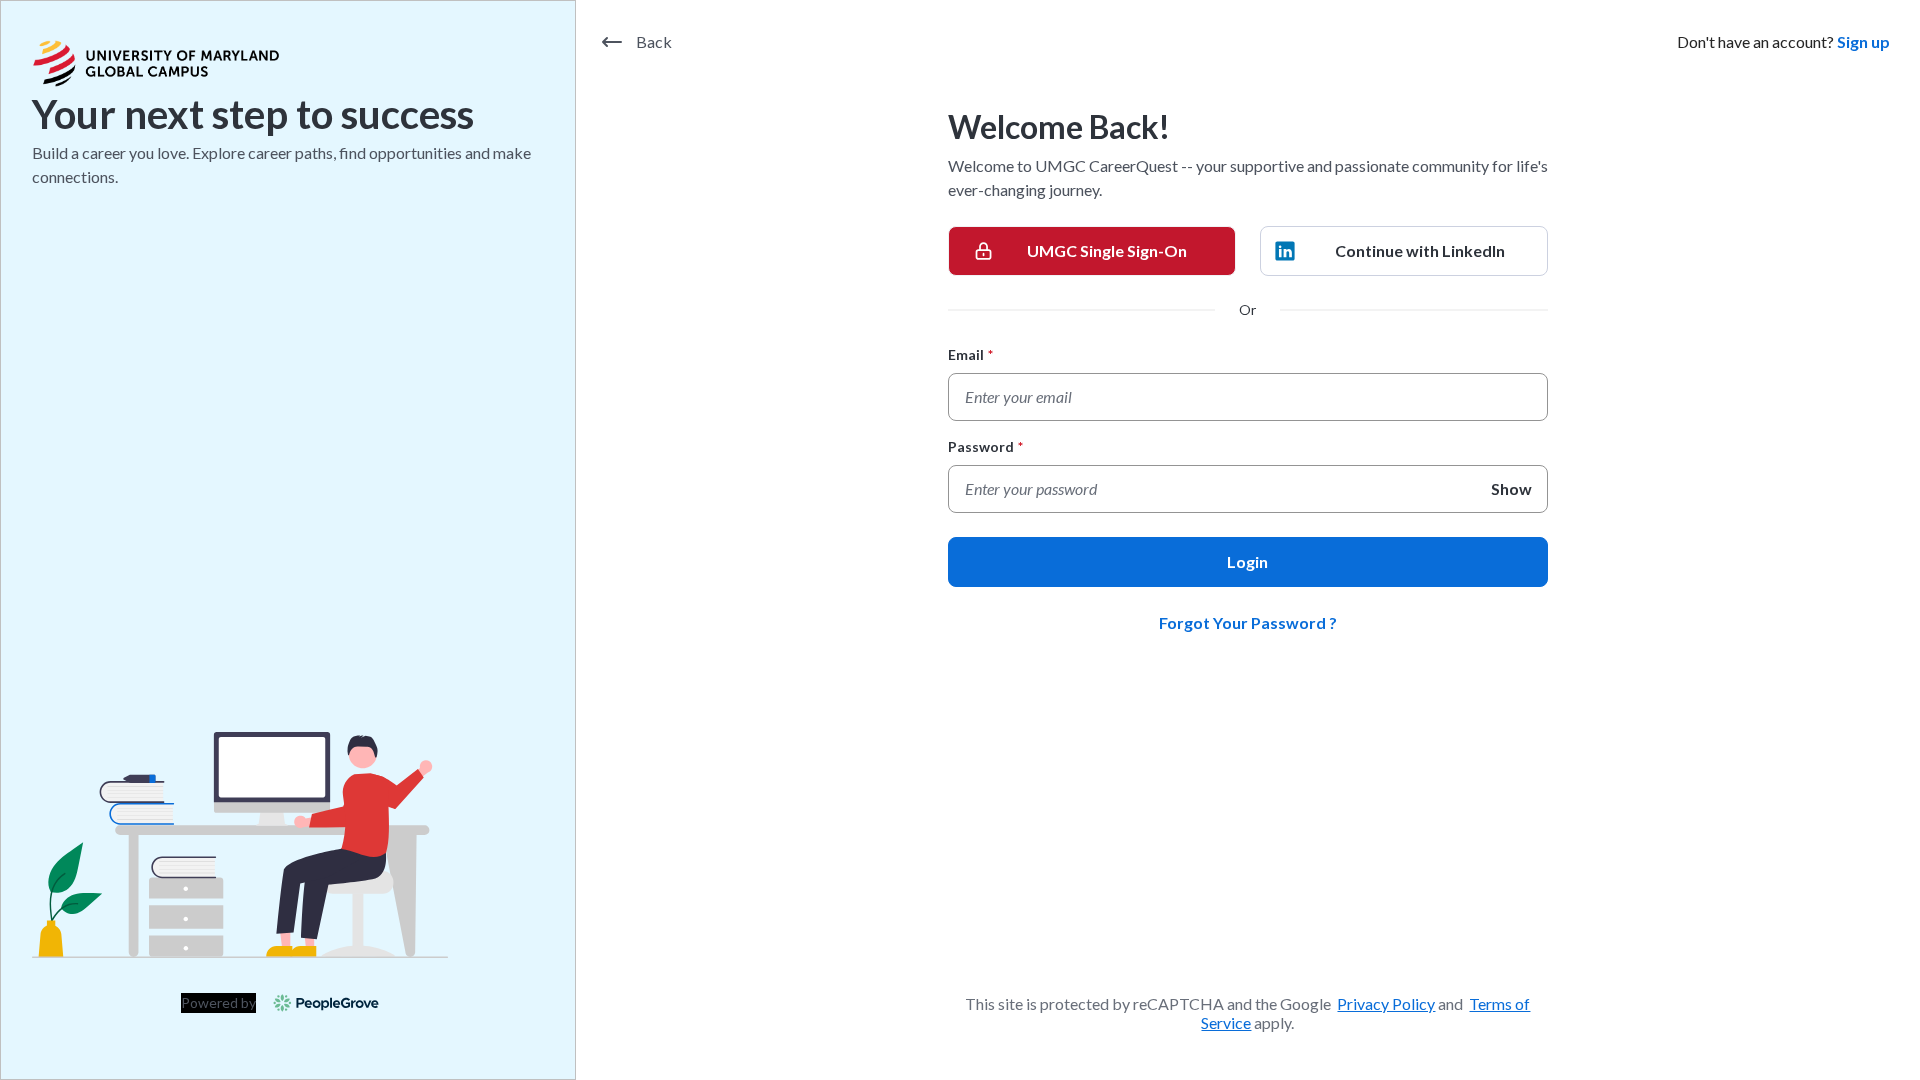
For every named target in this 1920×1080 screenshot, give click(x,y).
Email (970, 354)
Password (985, 446)
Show (1511, 488)
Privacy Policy (1386, 1003)
